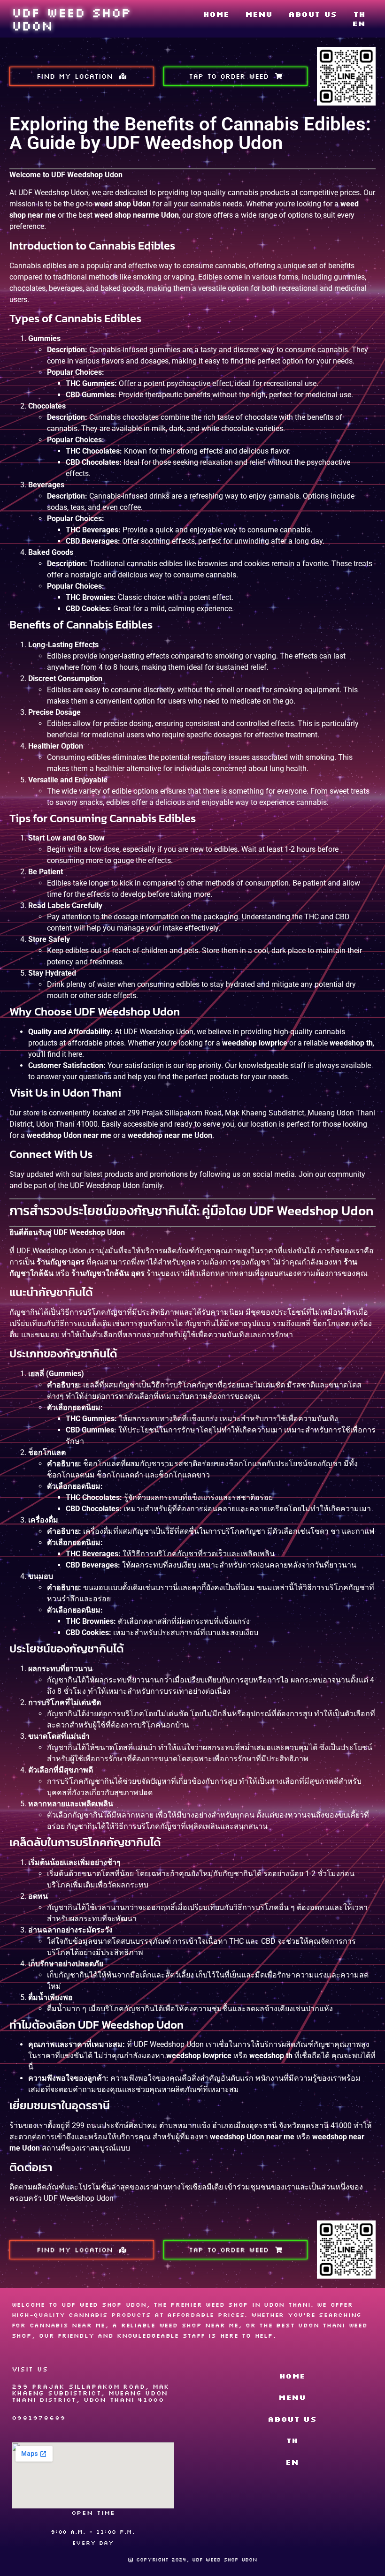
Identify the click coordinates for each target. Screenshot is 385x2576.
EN (359, 23)
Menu (259, 14)
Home (216, 14)
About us (313, 14)
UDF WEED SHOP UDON (71, 19)
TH (359, 14)
